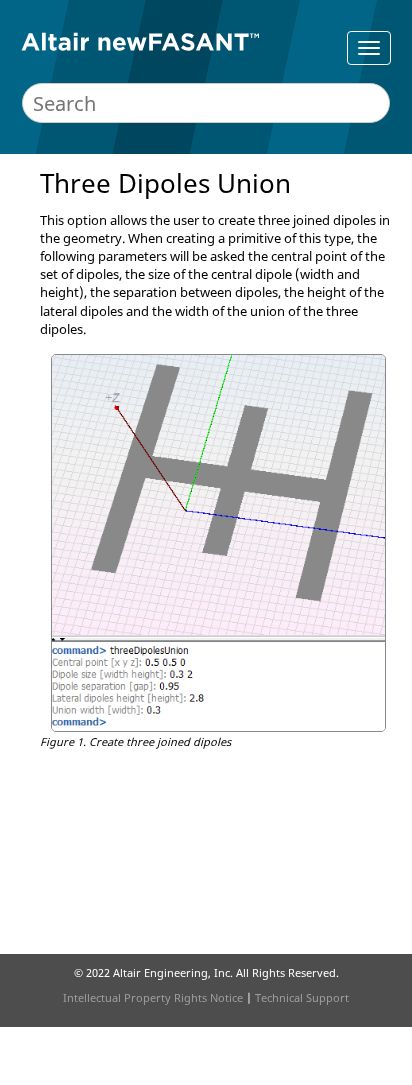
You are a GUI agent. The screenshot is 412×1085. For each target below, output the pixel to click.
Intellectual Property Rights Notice (153, 997)
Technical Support (302, 997)
